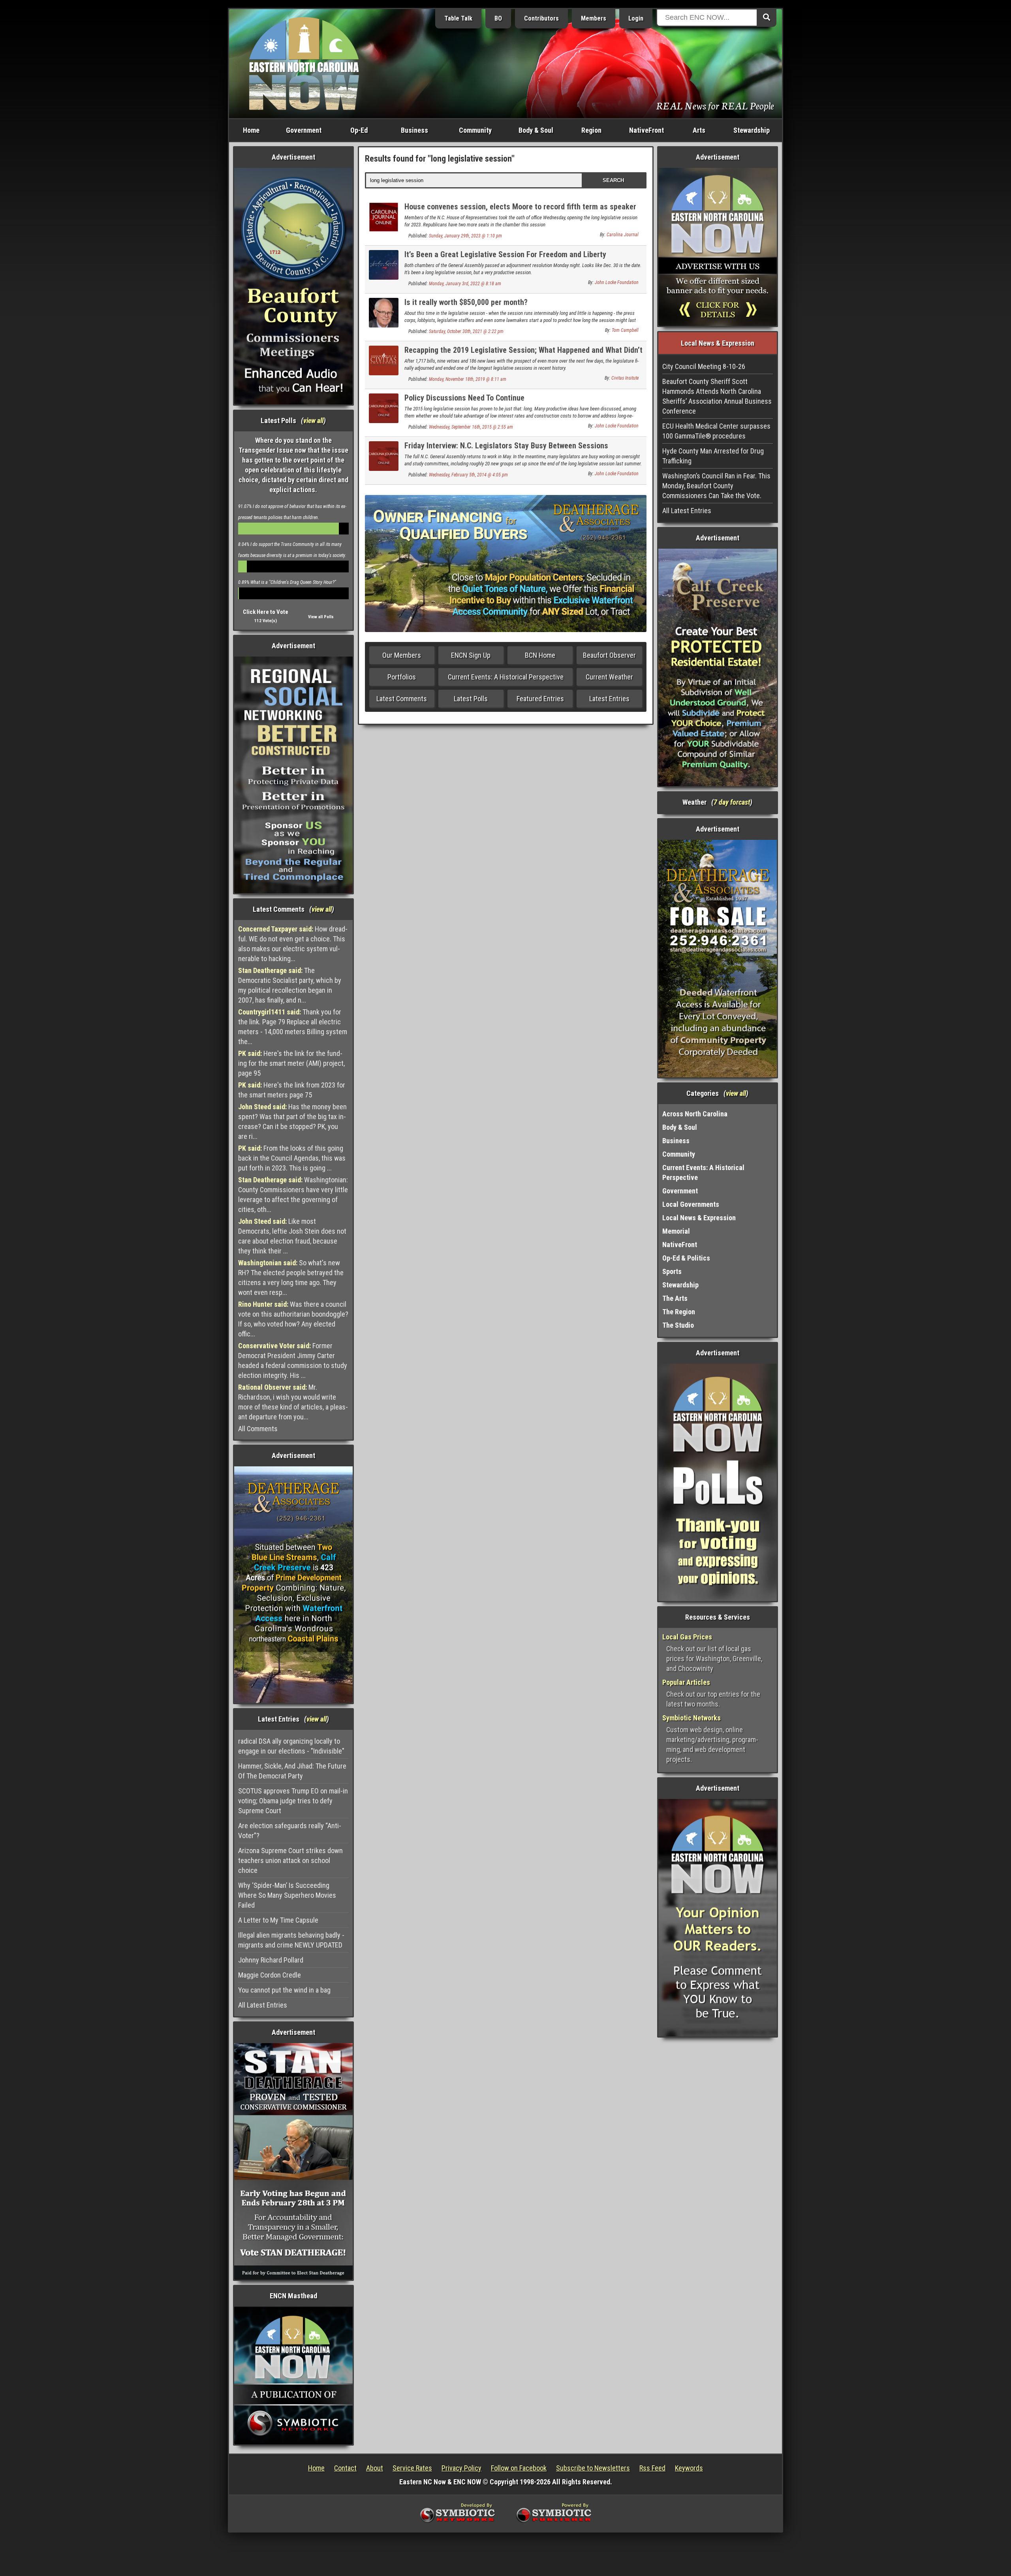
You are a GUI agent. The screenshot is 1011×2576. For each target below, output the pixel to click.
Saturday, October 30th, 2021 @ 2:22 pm (466, 331)
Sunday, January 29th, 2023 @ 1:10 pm (465, 236)
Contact (345, 2468)
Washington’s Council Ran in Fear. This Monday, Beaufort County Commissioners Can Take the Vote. (716, 486)
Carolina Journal (623, 235)
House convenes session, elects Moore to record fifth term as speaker (520, 207)
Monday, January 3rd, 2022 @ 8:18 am (465, 284)
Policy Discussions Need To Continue (464, 398)
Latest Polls (471, 699)
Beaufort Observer (609, 655)
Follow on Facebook (519, 2468)
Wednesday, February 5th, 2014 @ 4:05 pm (468, 475)
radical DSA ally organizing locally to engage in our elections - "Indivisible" (291, 1746)
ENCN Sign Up (471, 655)
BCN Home (540, 655)
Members (594, 18)
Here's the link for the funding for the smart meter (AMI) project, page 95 (291, 1063)
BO (498, 18)
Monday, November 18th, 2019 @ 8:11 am (468, 379)
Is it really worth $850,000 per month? (466, 302)
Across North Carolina (695, 1114)
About (375, 2468)
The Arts (675, 1298)
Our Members (402, 655)
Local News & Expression (699, 1218)
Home (251, 130)
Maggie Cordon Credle (270, 1975)
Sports (672, 1271)
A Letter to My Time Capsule (278, 1920)
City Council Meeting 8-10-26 (704, 366)
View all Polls (321, 617)
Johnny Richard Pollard (271, 1960)
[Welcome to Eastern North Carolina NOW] (304, 63)
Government (304, 130)
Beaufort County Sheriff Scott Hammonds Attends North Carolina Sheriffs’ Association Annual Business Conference (717, 396)
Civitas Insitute (625, 378)
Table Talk (458, 18)
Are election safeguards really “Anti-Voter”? (290, 1831)
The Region (679, 1312)
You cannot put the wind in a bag (284, 1990)
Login (636, 18)
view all (313, 421)
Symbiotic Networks (692, 1718)
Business (414, 130)
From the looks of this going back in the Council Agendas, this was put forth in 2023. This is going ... (292, 1158)
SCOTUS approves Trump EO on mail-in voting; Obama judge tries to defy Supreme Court (293, 1801)
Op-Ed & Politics (686, 1258)
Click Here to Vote (266, 612)
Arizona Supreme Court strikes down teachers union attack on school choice (290, 1860)
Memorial (676, 1231)
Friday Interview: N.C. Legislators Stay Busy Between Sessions (506, 446)
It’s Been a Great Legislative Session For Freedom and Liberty (505, 254)
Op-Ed (359, 130)
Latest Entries (609, 699)
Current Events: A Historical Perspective (506, 677)
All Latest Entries (263, 2005)
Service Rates (412, 2468)
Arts (699, 130)
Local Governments (691, 1204)
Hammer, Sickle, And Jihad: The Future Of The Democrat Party (292, 1771)
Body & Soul (536, 130)
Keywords (689, 2468)
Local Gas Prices (687, 1637)
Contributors (541, 18)
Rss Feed (652, 2468)
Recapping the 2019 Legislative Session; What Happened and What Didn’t (523, 350)
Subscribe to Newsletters (593, 2468)
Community (475, 130)
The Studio (678, 1325)
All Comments (258, 1429)
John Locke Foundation (617, 282)
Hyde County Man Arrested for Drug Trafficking (713, 456)
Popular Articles (686, 1682)
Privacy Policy (461, 2468)
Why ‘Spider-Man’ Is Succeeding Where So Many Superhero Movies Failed (287, 1895)
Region (591, 130)
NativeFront (646, 130)
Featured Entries (540, 699)
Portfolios (402, 677)
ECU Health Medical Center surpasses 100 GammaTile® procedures (716, 431)
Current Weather (609, 677)
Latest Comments (402, 699)
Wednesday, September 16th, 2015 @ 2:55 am (471, 427)
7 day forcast (732, 802)
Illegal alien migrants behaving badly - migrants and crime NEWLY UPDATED (291, 1940)
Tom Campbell (625, 330)
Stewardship (752, 130)
